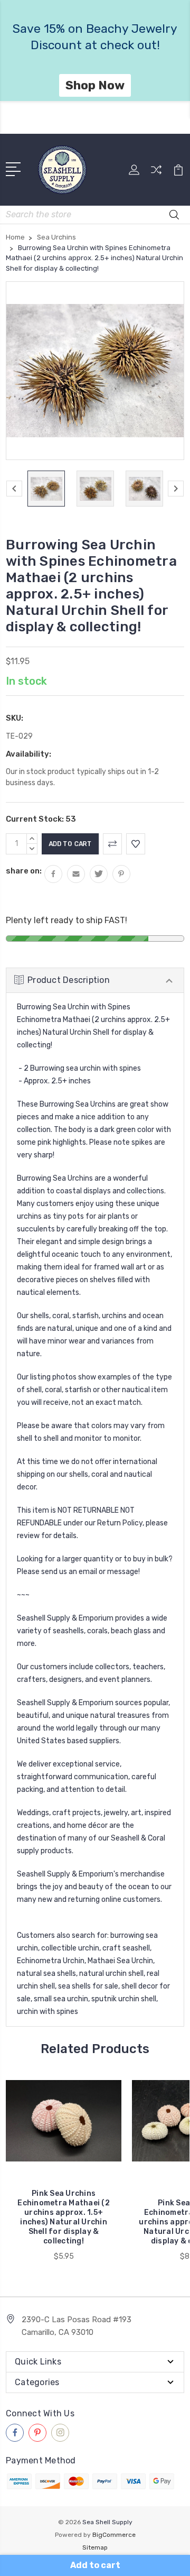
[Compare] (156, 173)
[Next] (176, 489)
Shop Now (95, 102)
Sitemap (95, 2547)
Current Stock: (41, 819)
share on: (24, 871)
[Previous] (14, 489)
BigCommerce (114, 2535)
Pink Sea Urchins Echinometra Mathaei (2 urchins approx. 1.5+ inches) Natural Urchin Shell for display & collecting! (64, 2217)
